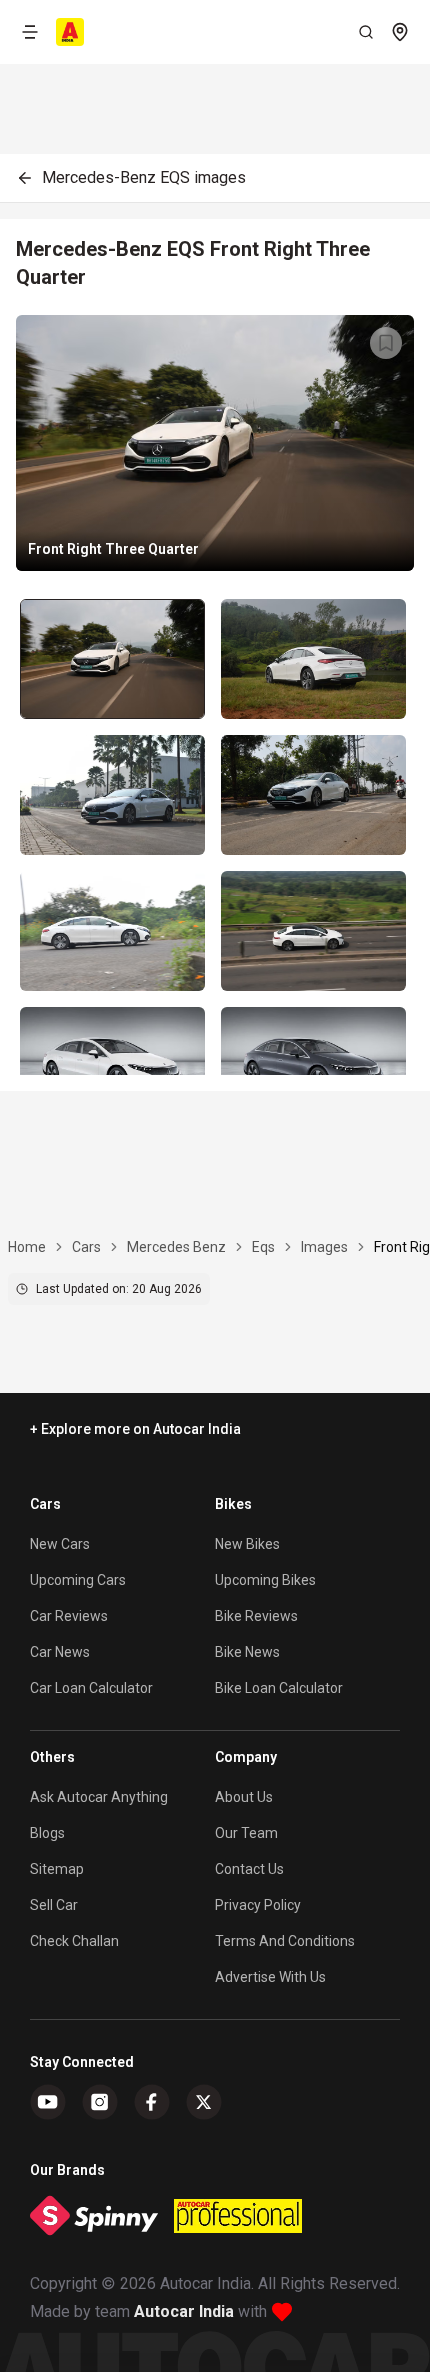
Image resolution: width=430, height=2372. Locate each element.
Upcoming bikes (265, 1580)
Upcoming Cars (78, 1580)
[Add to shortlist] (386, 343)
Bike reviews (256, 1616)
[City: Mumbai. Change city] (400, 32)
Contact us (249, 1869)
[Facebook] (152, 2102)
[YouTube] (48, 2102)
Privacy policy (258, 1905)
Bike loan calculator (279, 1688)
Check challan (74, 1941)
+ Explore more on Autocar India (135, 1429)
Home (27, 1247)
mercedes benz (176, 1247)
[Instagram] (100, 2102)
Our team (246, 1833)
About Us (244, 1797)
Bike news (247, 1652)
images (324, 1247)
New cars (60, 1544)
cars (86, 1247)
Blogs (47, 1833)
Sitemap (57, 1869)
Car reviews (69, 1616)
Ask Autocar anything (99, 1797)
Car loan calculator (91, 1688)
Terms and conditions (285, 1941)
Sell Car (54, 1905)
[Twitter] (204, 2102)
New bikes (247, 1544)
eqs (263, 1247)
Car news (60, 1652)
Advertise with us (270, 1977)
